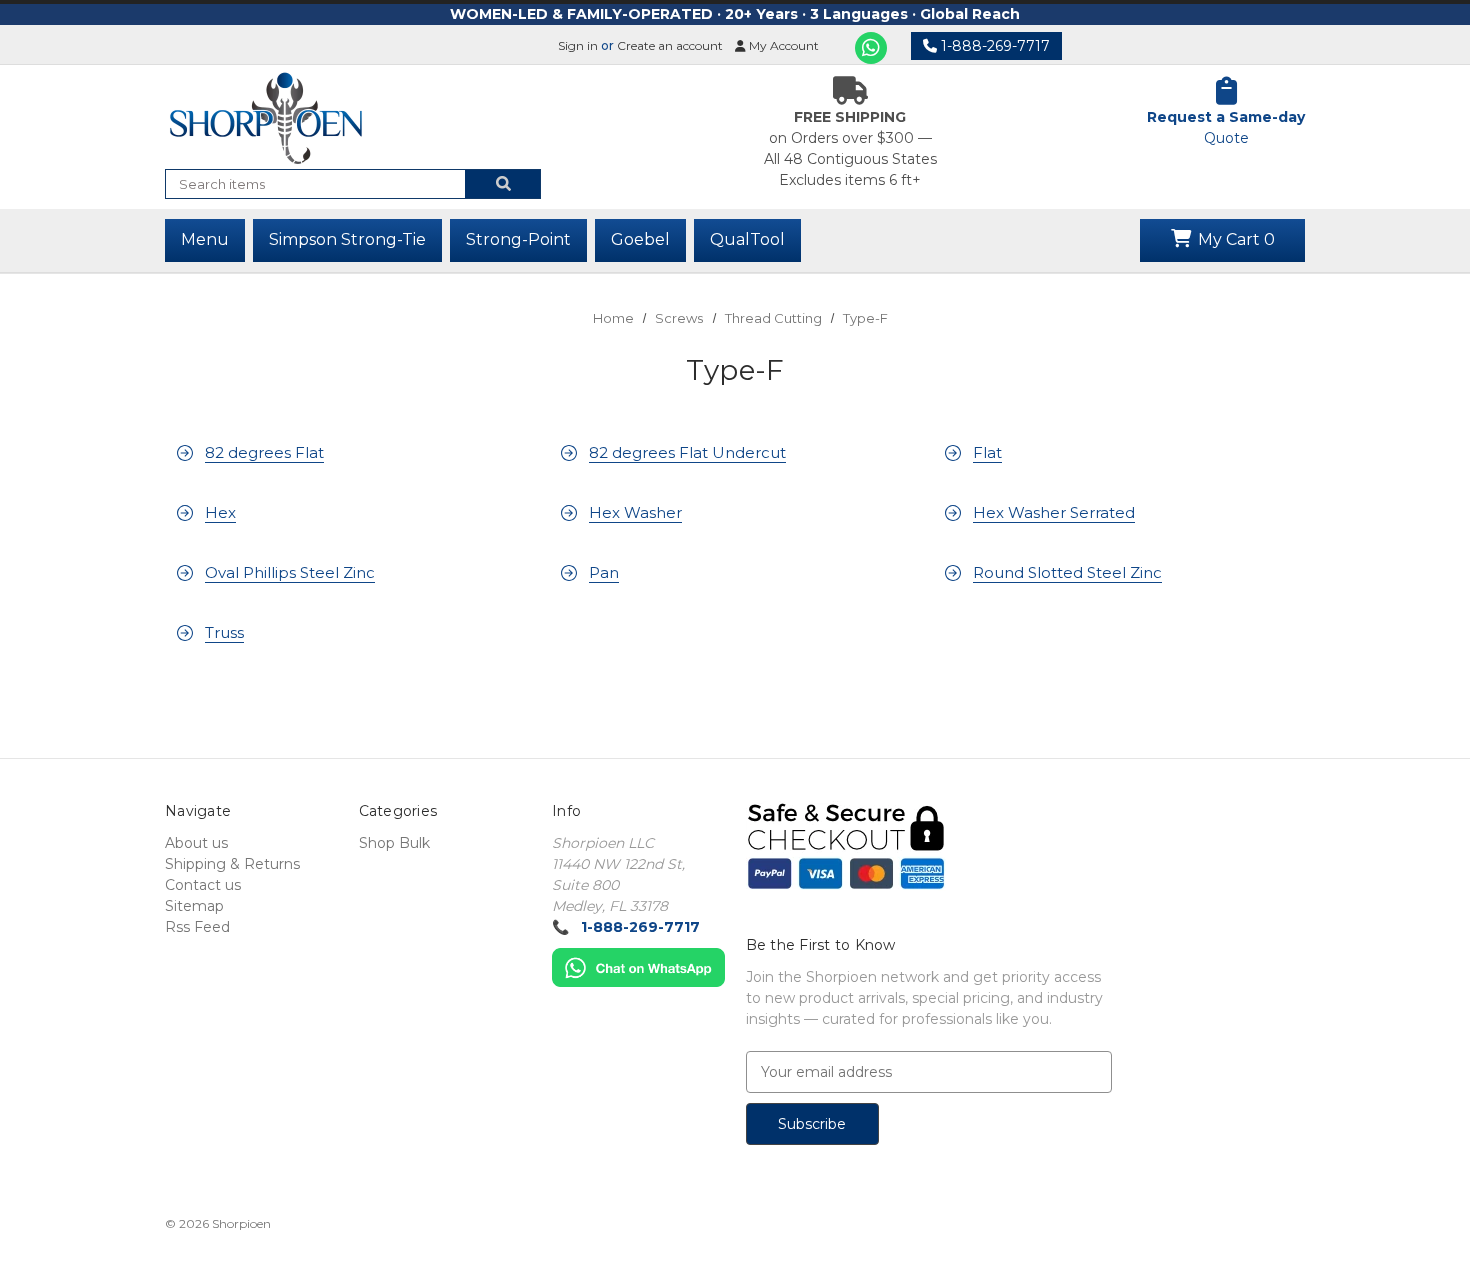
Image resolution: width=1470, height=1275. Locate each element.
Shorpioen (241, 1223)
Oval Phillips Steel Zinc (290, 572)
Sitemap (194, 906)
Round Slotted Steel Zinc (1067, 572)
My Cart (1234, 239)
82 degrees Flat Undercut (687, 452)
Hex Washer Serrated (1054, 512)
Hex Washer (635, 512)
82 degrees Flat (264, 452)
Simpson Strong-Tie (347, 239)
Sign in (578, 45)
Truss (224, 632)
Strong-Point (518, 239)
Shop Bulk (394, 843)
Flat (987, 452)
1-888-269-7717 (993, 46)
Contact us (203, 885)
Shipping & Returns (232, 864)
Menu (205, 239)
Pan (604, 572)
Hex (220, 512)
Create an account (670, 45)
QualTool (747, 239)
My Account (782, 45)
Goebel (640, 239)
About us (196, 843)
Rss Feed (197, 927)
